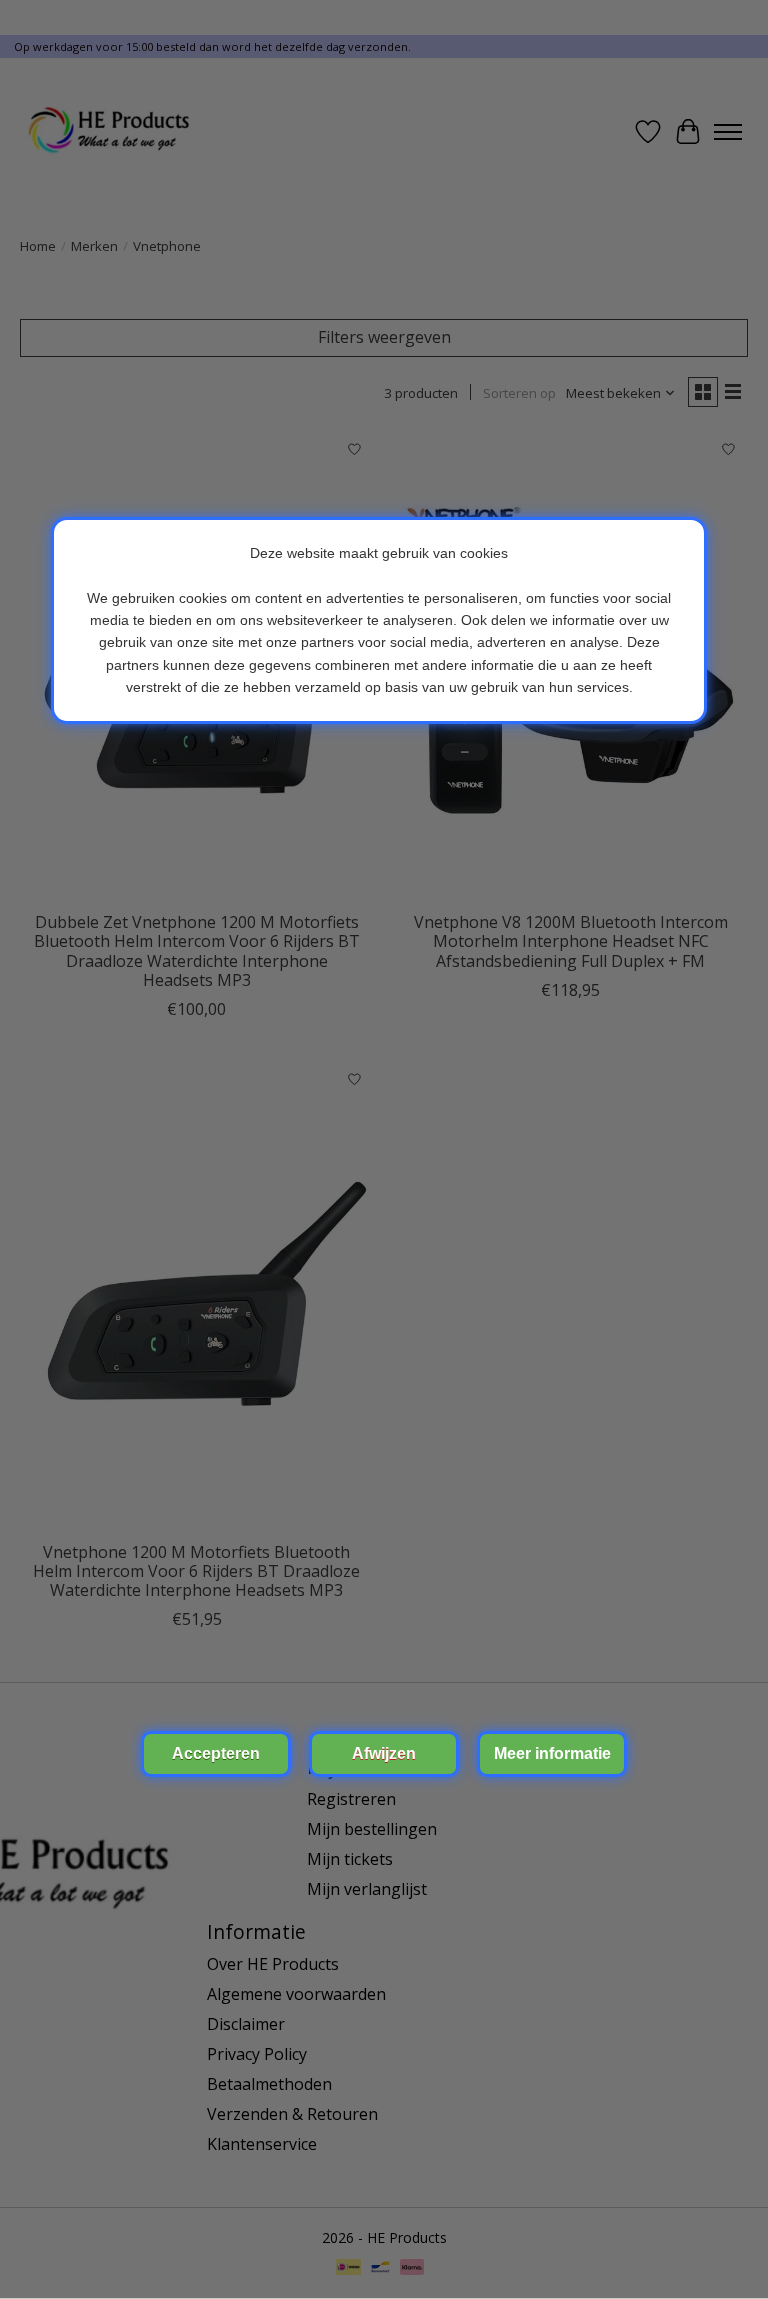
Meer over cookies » (552, 1754)
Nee (384, 1754)
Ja (216, 1754)
